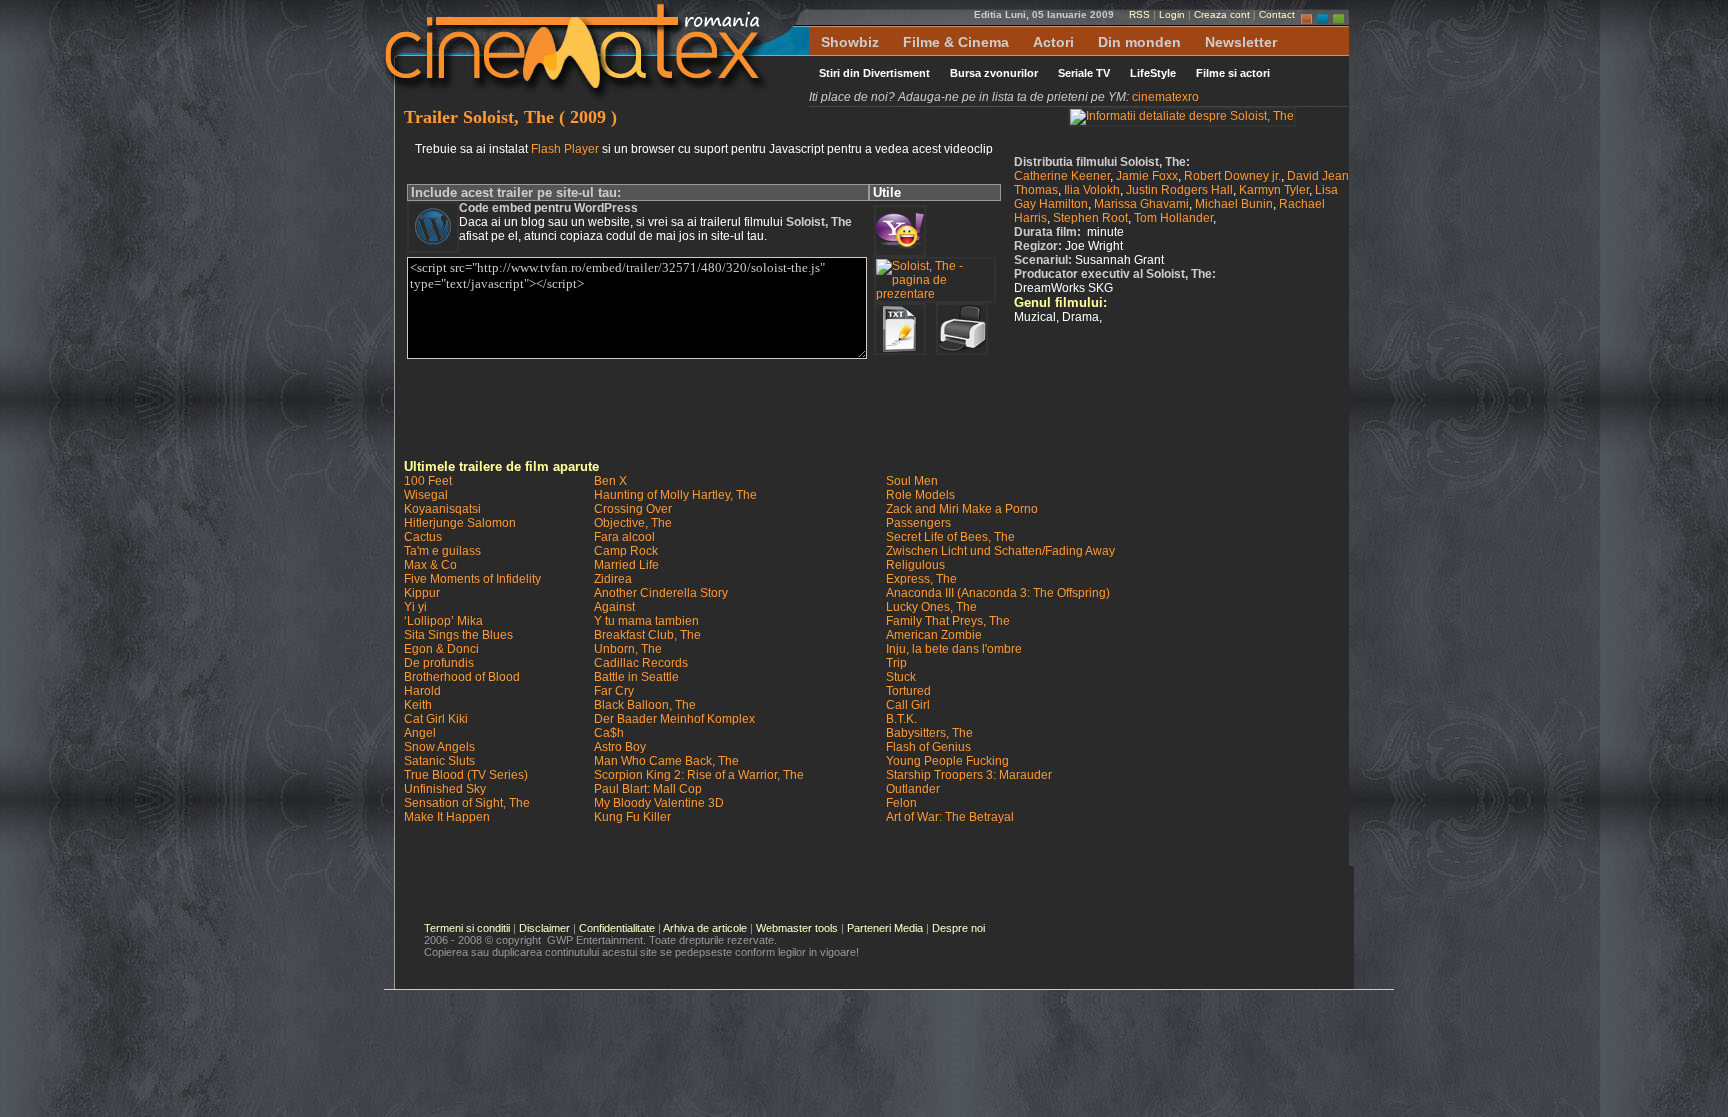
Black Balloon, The (645, 705)
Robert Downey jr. (1232, 176)
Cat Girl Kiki (436, 719)
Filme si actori (1233, 73)
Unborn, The (628, 649)
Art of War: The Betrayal (950, 817)
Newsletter (1241, 42)
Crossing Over (633, 509)
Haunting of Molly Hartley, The (675, 495)
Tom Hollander (1173, 218)
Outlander (913, 789)
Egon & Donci (441, 649)
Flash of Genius (928, 747)
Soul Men (912, 481)
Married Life (626, 565)
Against (614, 607)
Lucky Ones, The (931, 607)
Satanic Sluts (439, 761)
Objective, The (633, 523)
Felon (901, 803)
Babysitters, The (929, 733)
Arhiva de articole (705, 928)
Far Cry (614, 691)
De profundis (439, 663)
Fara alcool (624, 537)
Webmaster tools (797, 928)
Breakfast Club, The (647, 635)
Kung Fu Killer (632, 817)
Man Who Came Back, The (666, 761)
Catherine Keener (1062, 176)
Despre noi (958, 928)
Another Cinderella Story (661, 593)
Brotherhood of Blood (462, 677)
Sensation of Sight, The (467, 803)
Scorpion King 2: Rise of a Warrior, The (699, 775)
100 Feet (428, 481)
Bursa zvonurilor (994, 73)
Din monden (1139, 42)
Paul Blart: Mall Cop (648, 789)
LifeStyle (1153, 73)
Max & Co (430, 565)
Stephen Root (1090, 218)
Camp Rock (626, 551)
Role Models (920, 495)
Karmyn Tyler (1274, 190)
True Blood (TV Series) (466, 775)
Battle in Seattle (636, 677)
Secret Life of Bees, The (950, 537)
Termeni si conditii (467, 928)
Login (1172, 14)
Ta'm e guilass (442, 551)
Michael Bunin (1234, 204)
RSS (1139, 14)
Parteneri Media (885, 928)
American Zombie (934, 635)
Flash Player (565, 149)
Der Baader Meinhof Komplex (674, 719)
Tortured (908, 691)
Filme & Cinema (956, 42)
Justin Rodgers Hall (1179, 190)
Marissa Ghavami (1141, 204)
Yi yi (415, 607)
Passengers (918, 523)
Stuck (901, 677)
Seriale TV (1084, 73)
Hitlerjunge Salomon (460, 523)
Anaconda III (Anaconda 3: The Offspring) (998, 593)
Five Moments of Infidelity (472, 579)
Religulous (915, 565)
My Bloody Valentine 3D (659, 803)
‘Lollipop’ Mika (443, 621)
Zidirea (613, 579)
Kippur (422, 593)
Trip (896, 663)
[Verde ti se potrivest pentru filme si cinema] (1338, 14)
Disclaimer (544, 928)
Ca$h (609, 733)
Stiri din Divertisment (874, 73)
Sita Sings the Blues (458, 635)
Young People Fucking (947, 761)
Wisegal (426, 495)
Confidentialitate (617, 928)
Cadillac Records (641, 663)
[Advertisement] (877, 409)
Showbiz (850, 42)
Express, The (921, 579)
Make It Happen (447, 817)
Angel (420, 733)
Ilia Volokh (1092, 190)
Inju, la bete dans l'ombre (954, 649)
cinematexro (1165, 97)
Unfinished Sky (445, 789)
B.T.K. (901, 719)
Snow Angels (439, 747)
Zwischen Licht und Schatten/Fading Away (1000, 551)
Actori (1053, 42)
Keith (418, 705)
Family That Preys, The (948, 621)
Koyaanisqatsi (442, 509)
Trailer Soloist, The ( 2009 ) (510, 117)
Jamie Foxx (1147, 176)
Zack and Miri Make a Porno (962, 509)
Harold (422, 691)
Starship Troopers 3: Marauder (969, 775)
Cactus (423, 537)
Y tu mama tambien (646, 621)
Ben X (610, 481)
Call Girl (908, 705)
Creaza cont (1222, 14)
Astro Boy (620, 747)
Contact (1277, 14)
